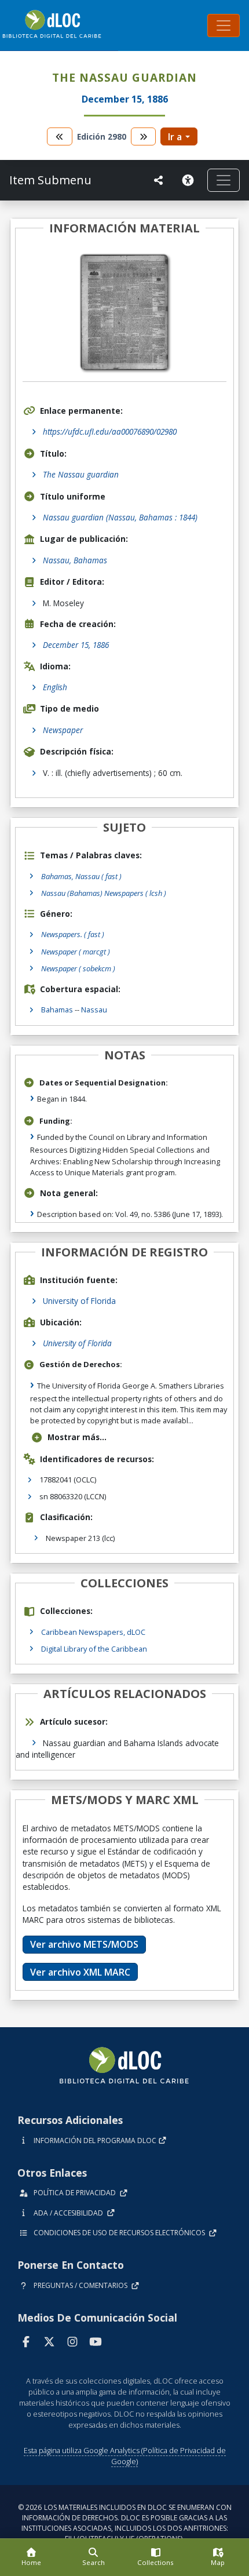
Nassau (94, 1010)
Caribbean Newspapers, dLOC (93, 1632)
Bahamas (57, 1010)
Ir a (175, 137)
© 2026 (125, 2523)
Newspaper (63, 730)
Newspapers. (73, 934)
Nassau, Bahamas (75, 560)
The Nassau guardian (81, 474)
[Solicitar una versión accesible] (190, 180)
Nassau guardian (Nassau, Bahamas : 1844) (120, 517)
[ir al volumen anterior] (60, 136)
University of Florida (79, 1301)
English (55, 687)
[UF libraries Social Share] (159, 180)
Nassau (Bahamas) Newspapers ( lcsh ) (104, 893)
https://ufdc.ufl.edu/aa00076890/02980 (110, 431)
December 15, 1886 (76, 645)
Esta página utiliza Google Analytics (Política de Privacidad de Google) (125, 2456)
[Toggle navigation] (224, 25)
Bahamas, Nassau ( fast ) (81, 876)
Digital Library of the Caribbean (94, 1649)
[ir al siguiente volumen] (144, 136)
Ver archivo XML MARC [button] (80, 1972)
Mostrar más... (77, 1437)
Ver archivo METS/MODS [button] (84, 1944)
